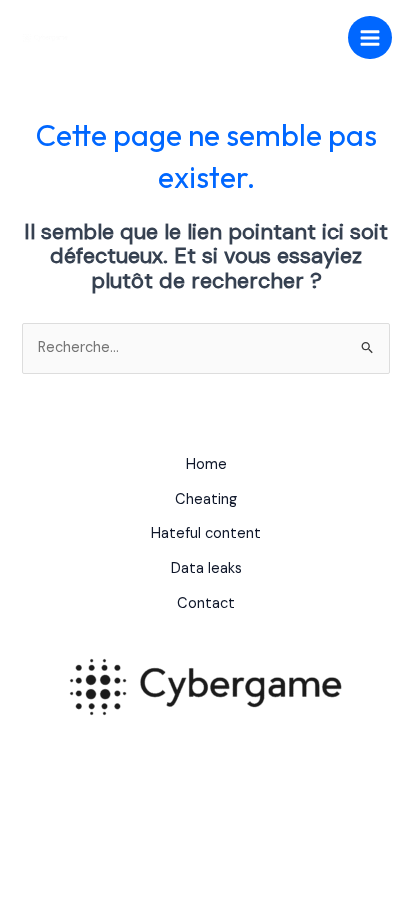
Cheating (206, 499)
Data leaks (206, 568)
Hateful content (206, 533)
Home (206, 464)
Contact (206, 603)
